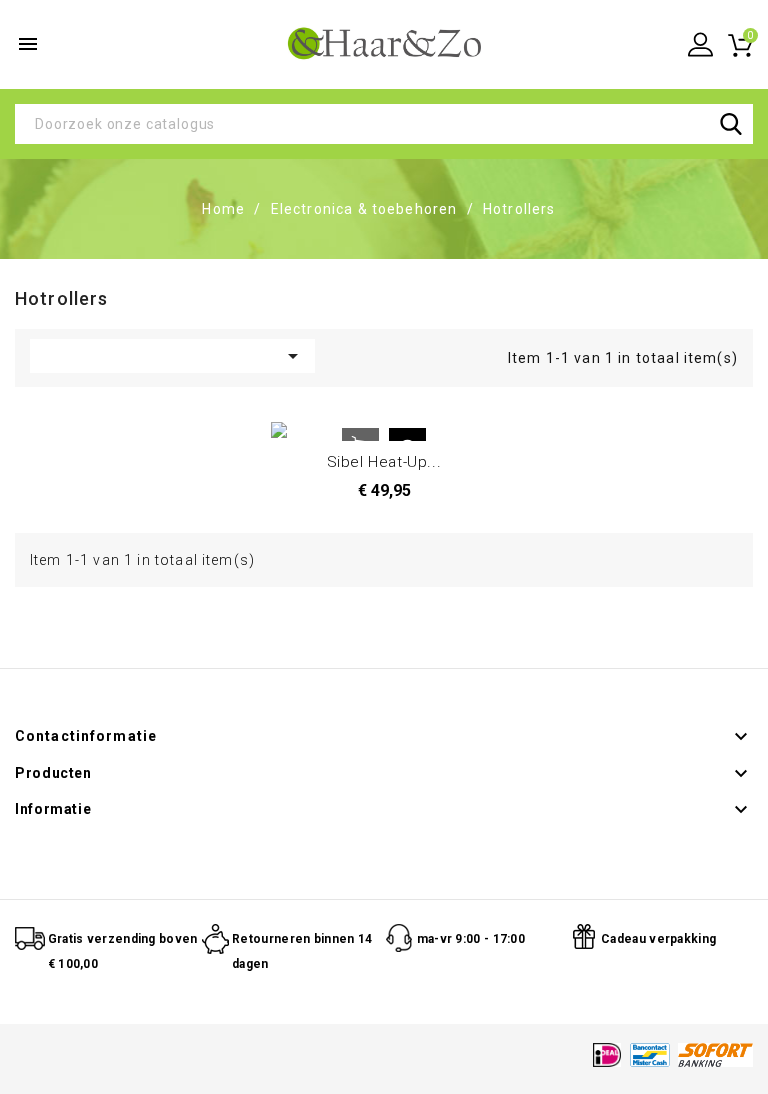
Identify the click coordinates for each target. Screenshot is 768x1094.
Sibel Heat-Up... (384, 462)
